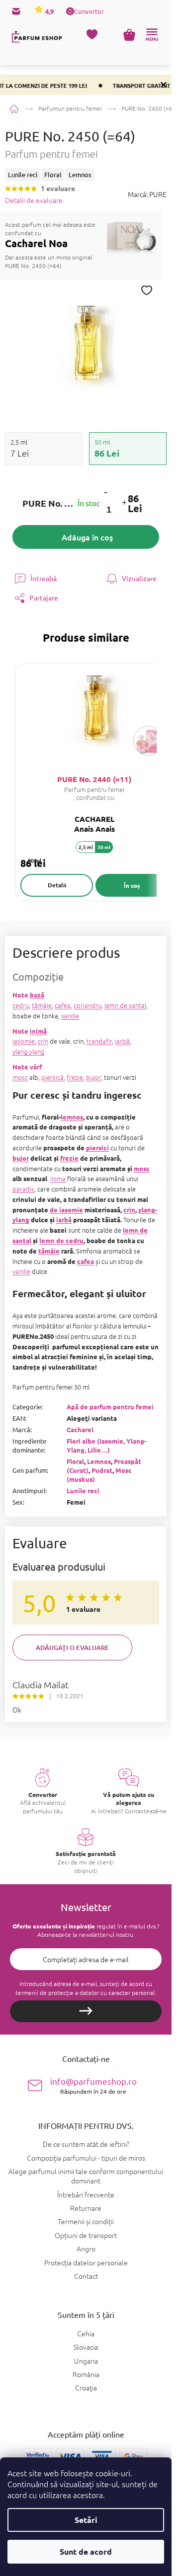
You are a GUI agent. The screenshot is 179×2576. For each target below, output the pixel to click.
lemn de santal (125, 1005)
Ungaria (86, 2361)
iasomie (24, 1041)
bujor (93, 1077)
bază (37, 995)
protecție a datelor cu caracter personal (101, 1992)
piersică (52, 1077)
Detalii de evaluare (34, 200)
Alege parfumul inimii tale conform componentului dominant (86, 2176)
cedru (21, 1005)
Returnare (86, 2208)
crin (43, 1041)
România (86, 2374)
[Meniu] (152, 35)
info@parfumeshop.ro (93, 2085)
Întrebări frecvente (86, 2194)
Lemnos (99, 1461)
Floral (75, 1461)
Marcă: (147, 194)
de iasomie (66, 1210)
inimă (38, 1031)
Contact (86, 2276)
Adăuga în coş (87, 537)
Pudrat (102, 1470)
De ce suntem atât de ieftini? (86, 2144)
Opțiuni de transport (86, 2235)
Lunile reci (83, 1490)
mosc (20, 1077)
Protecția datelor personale (86, 2262)
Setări (86, 2520)
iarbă (122, 1041)
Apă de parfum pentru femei (110, 1407)
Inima (58, 1178)
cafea (63, 1005)
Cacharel (80, 1429)
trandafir (99, 1041)
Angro (86, 2248)
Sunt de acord (86, 2551)
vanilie (70, 1016)
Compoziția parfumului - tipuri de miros (86, 2158)
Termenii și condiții (86, 2221)
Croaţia (86, 2388)
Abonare (86, 2011)
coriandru (88, 1005)
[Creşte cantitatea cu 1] (124, 503)
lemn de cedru (61, 1240)
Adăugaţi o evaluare (72, 1648)
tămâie (42, 1005)
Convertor (89, 11)
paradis (23, 1189)
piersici (97, 1148)
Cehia (86, 2334)
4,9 (49, 11)
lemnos (72, 1117)
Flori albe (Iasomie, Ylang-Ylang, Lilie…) (106, 1445)
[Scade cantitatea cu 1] (105, 492)
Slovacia (86, 2347)
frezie (75, 1077)
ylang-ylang (28, 1051)
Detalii (57, 885)
